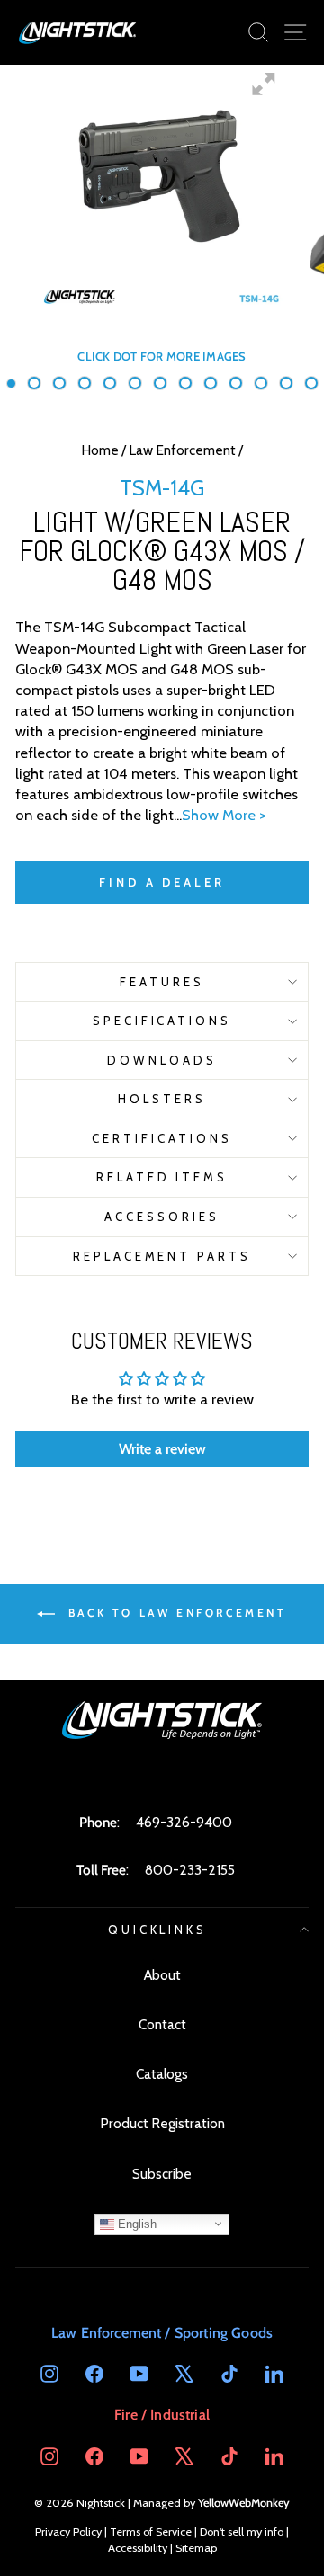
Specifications (162, 1021)
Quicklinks (158, 1930)
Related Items (162, 1177)
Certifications (162, 1138)
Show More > (224, 815)
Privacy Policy (68, 2531)
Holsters (162, 1099)
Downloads (162, 1060)
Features (162, 982)
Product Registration (162, 2123)
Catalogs (162, 2074)
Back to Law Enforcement (174, 1613)
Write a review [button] (162, 1449)
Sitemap (196, 2548)
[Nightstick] (78, 32)
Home (100, 450)
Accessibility (138, 2548)
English (135, 2223)
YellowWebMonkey (244, 2503)
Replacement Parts (162, 1256)
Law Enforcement (182, 450)
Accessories (162, 1217)
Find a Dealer (162, 882)
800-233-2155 (190, 1870)
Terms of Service (151, 2531)
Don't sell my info (242, 2531)
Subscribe (162, 2174)
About (162, 1975)
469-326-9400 (184, 1822)
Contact (162, 2024)
